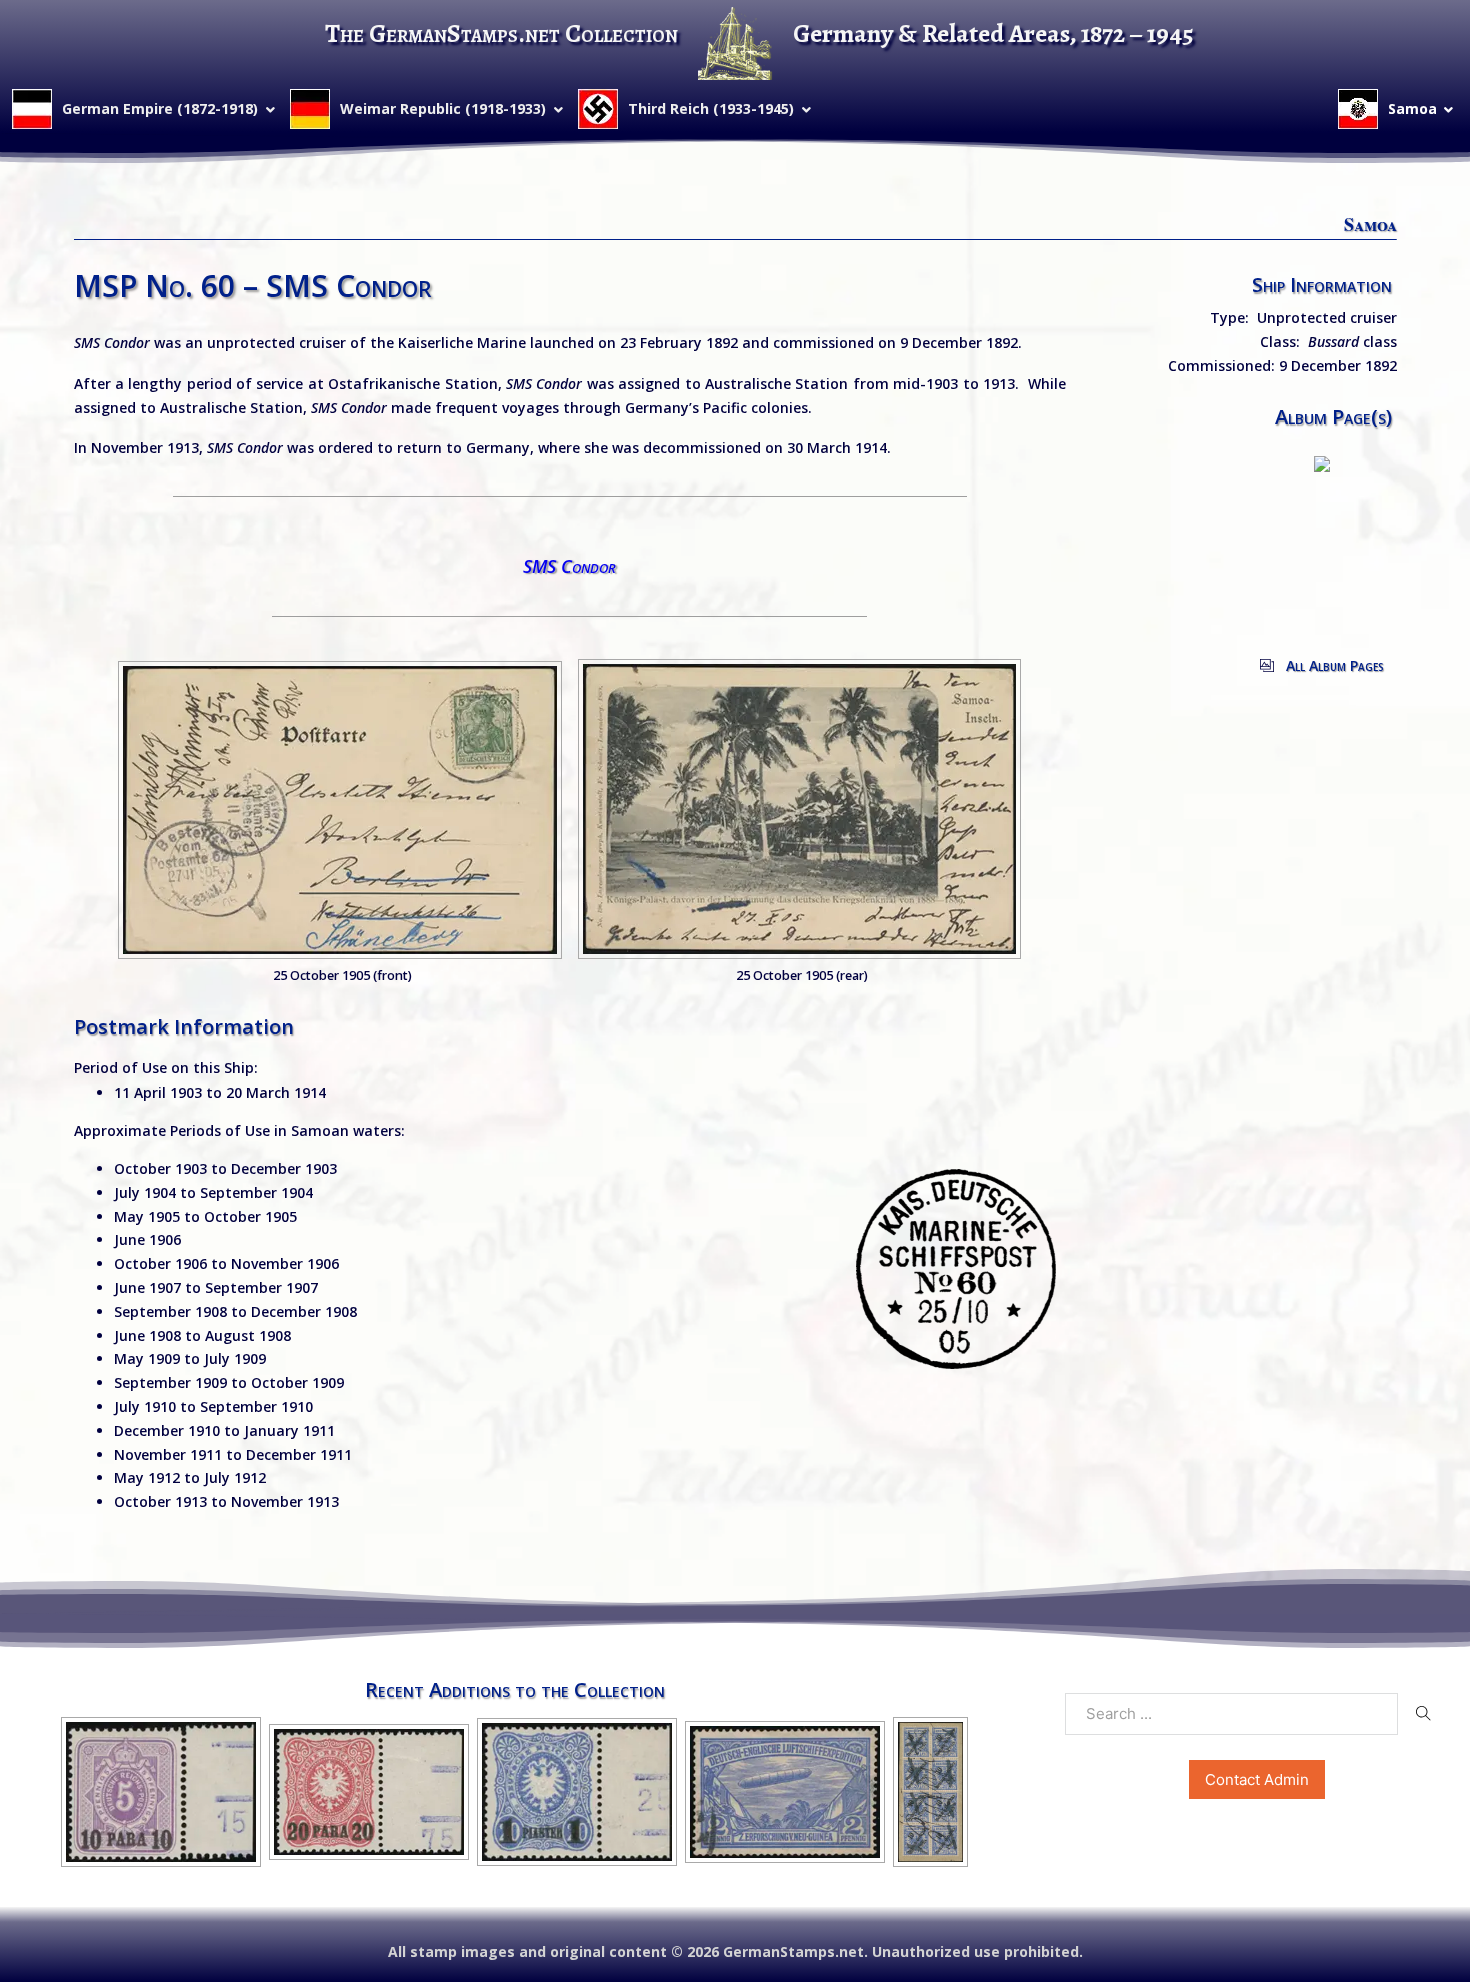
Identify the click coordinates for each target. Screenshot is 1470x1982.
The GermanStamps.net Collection (501, 33)
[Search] (1423, 1713)
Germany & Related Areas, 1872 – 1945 (993, 33)
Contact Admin (1257, 1779)
